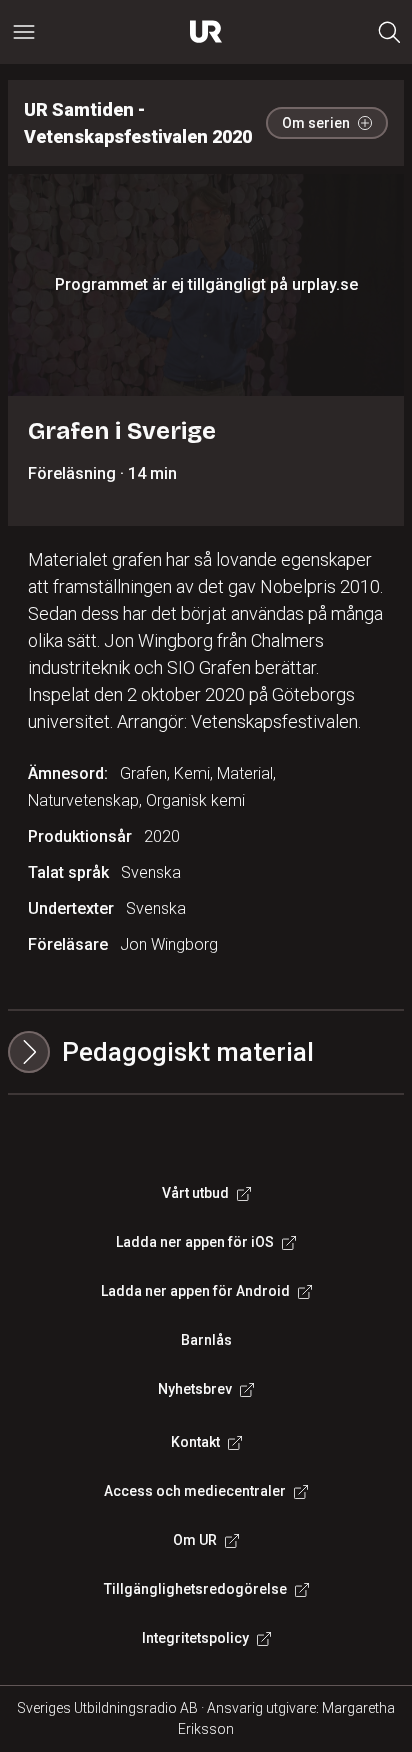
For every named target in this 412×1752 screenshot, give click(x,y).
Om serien (316, 123)
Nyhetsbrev (195, 1389)
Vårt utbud (195, 1193)
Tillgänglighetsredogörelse (195, 1589)
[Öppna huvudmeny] (24, 32)
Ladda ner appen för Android (195, 1291)
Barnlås (206, 1340)
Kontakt (195, 1442)
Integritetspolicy (195, 1638)
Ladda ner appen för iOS (195, 1242)
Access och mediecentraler (195, 1491)
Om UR (195, 1540)
